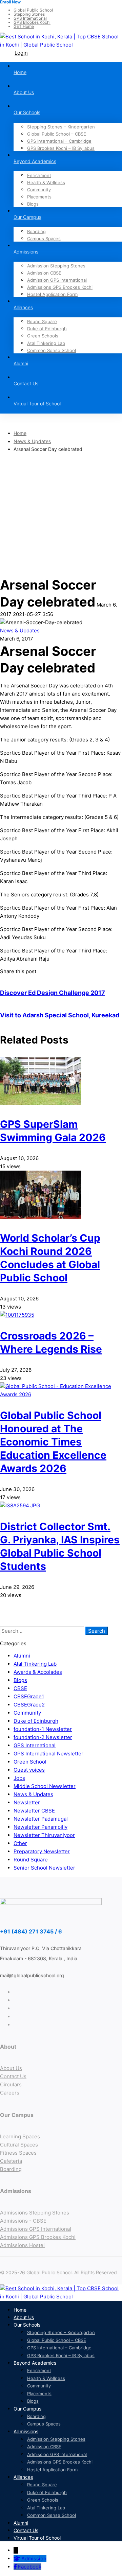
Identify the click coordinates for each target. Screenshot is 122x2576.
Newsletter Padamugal (41, 1819)
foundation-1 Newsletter (43, 1729)
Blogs (20, 1680)
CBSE (20, 1688)
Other (20, 1843)
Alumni (22, 1656)
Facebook (30, 2567)
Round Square (31, 1860)
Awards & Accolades (38, 1672)
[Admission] (17, 2559)
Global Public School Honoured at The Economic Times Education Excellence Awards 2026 (53, 1442)
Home (20, 433)
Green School (30, 1762)
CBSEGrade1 (29, 1696)
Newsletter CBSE (34, 1811)
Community (27, 1713)
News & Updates (32, 441)
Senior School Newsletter (44, 1868)
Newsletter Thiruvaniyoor (44, 1835)
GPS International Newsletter (48, 1754)
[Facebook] (16, 2567)
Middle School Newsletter (45, 1786)
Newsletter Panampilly (40, 1827)
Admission (34, 2559)
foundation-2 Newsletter (43, 1737)
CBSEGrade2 (29, 1705)
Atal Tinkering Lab (35, 1664)
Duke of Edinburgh (36, 1721)
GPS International (35, 1745)
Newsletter (27, 1802)
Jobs (19, 1778)
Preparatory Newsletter (42, 1851)
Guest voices (29, 1770)
